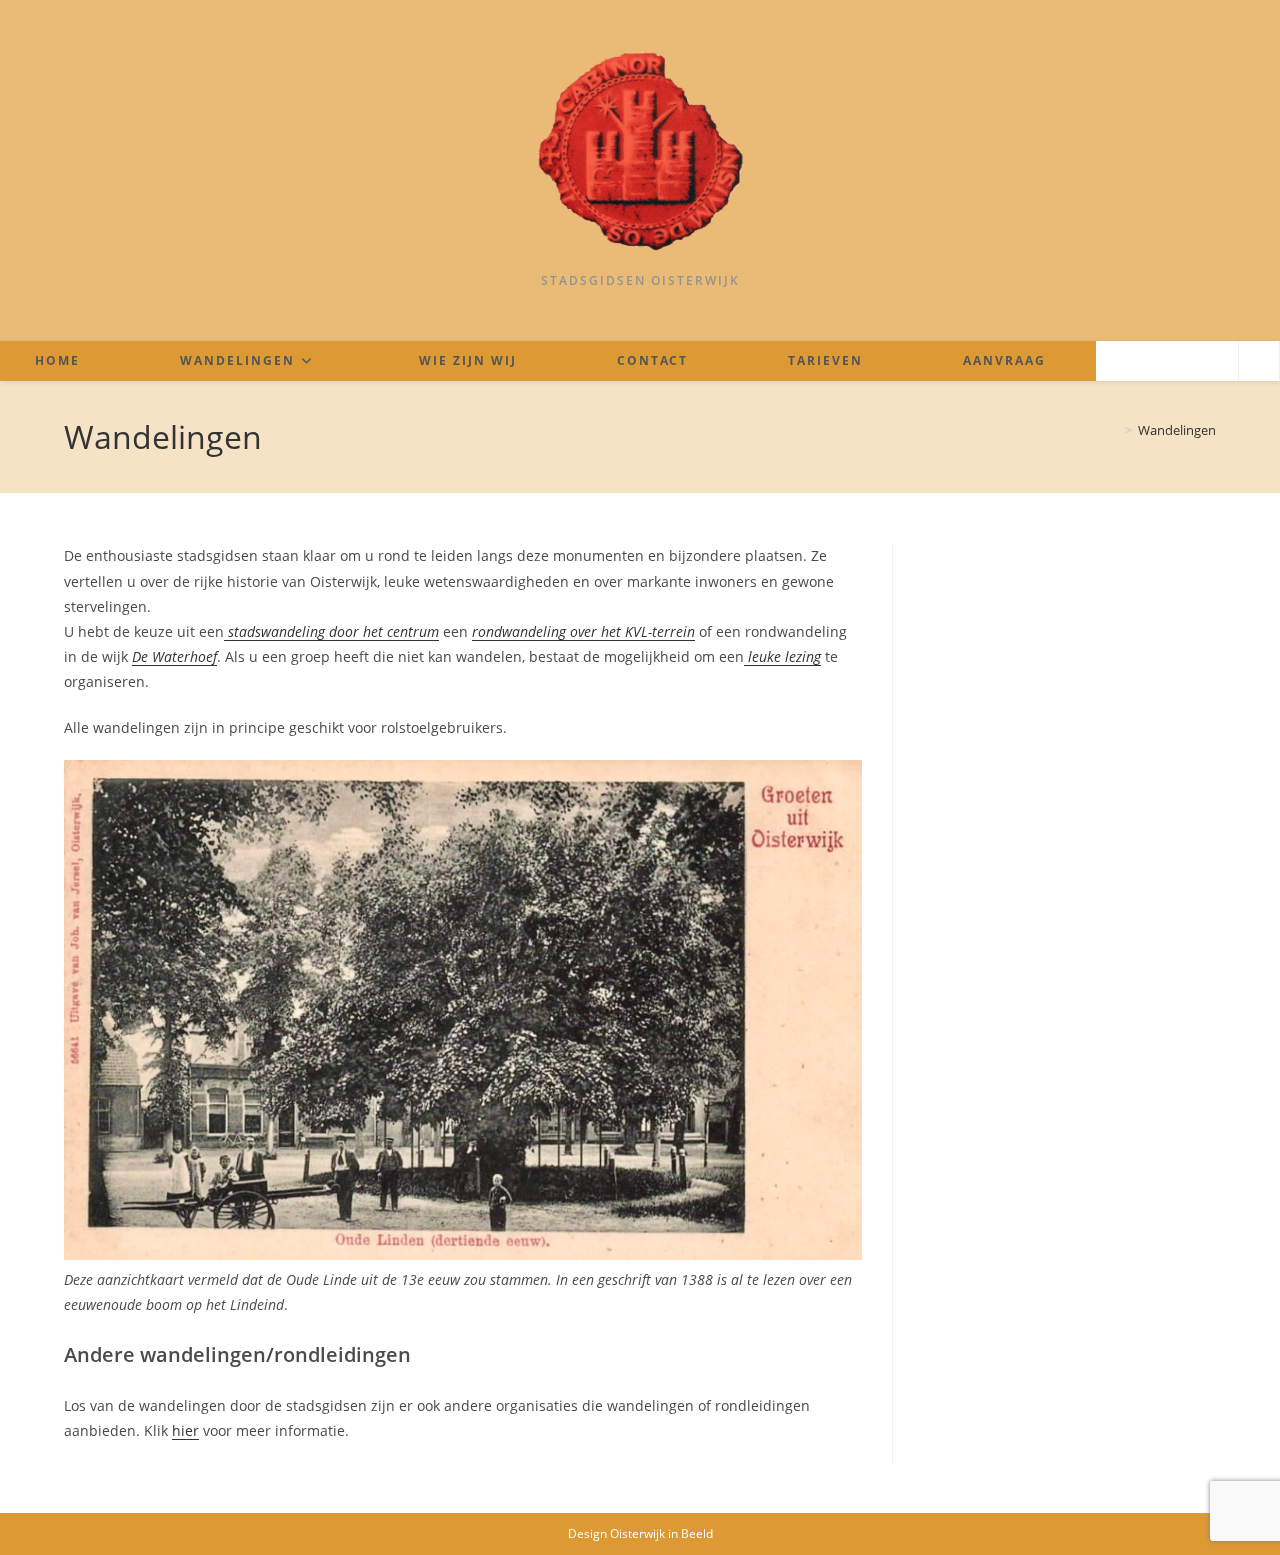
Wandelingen (1177, 430)
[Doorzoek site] (1259, 362)
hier (185, 1430)
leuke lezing (782, 656)
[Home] (1114, 430)
